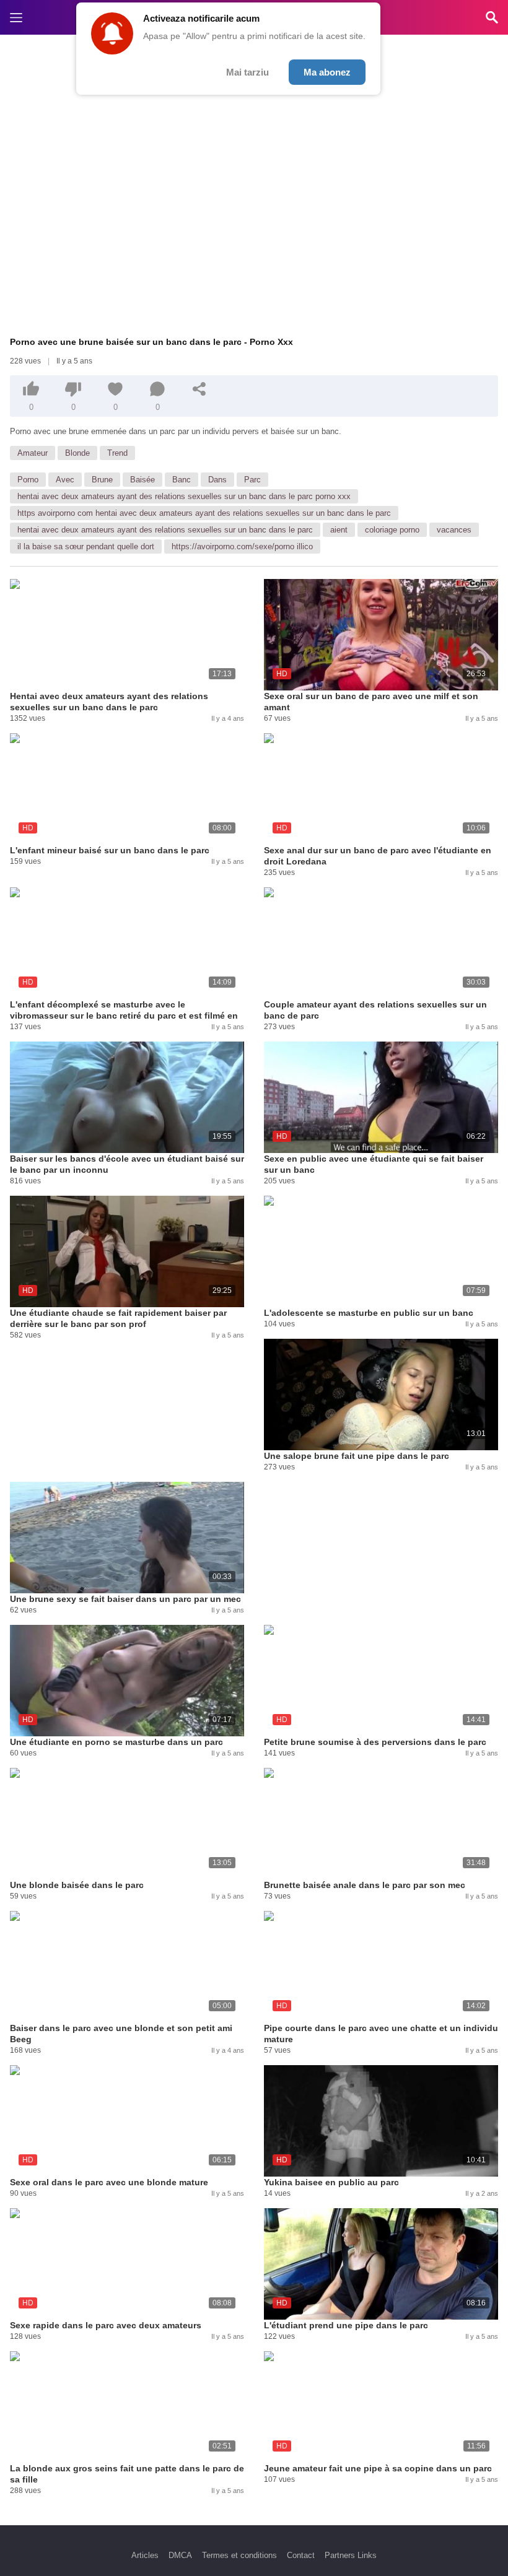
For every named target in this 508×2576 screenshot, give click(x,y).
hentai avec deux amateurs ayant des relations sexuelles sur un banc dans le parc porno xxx (184, 496)
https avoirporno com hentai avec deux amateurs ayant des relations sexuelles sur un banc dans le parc (204, 513)
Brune (102, 480)
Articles (145, 2555)
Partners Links (351, 2555)
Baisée (142, 480)
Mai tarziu (247, 72)
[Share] (199, 389)
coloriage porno (392, 530)
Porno (28, 480)
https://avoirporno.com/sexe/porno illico (242, 546)
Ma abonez (327, 72)
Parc (252, 480)
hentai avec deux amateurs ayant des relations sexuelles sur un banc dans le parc (165, 530)
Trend (117, 453)
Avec (65, 480)
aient (339, 530)
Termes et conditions (239, 2555)
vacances (454, 530)
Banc (182, 480)
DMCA (180, 2555)
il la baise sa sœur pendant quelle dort (86, 546)
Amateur (33, 453)
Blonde (77, 453)
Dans (217, 480)
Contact (301, 2555)
